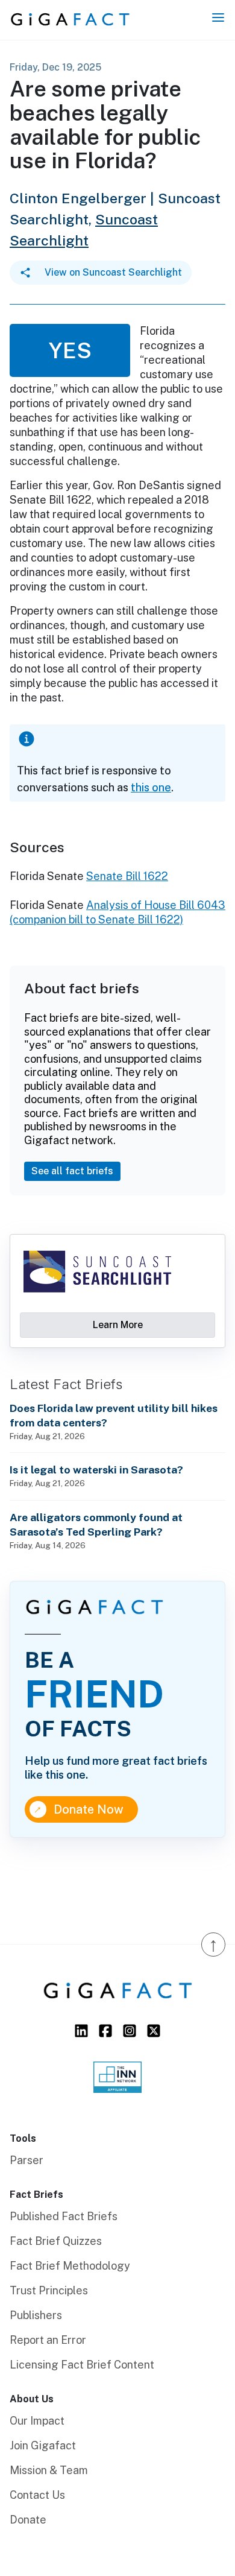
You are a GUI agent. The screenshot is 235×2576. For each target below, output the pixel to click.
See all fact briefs (72, 1171)
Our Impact (37, 2421)
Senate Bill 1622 (127, 876)
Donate (28, 2520)
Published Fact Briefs (64, 2216)
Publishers (36, 2315)
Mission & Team (49, 2470)
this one (151, 787)
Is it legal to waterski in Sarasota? (96, 1470)
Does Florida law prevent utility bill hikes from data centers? (114, 1415)
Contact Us (37, 2495)
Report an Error (48, 2340)
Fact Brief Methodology (70, 2266)
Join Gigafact (43, 2445)
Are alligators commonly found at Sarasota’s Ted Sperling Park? (96, 1524)
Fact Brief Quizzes (56, 2241)
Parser (27, 2160)
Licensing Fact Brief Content (82, 2365)
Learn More (118, 1325)
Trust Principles (49, 2290)
